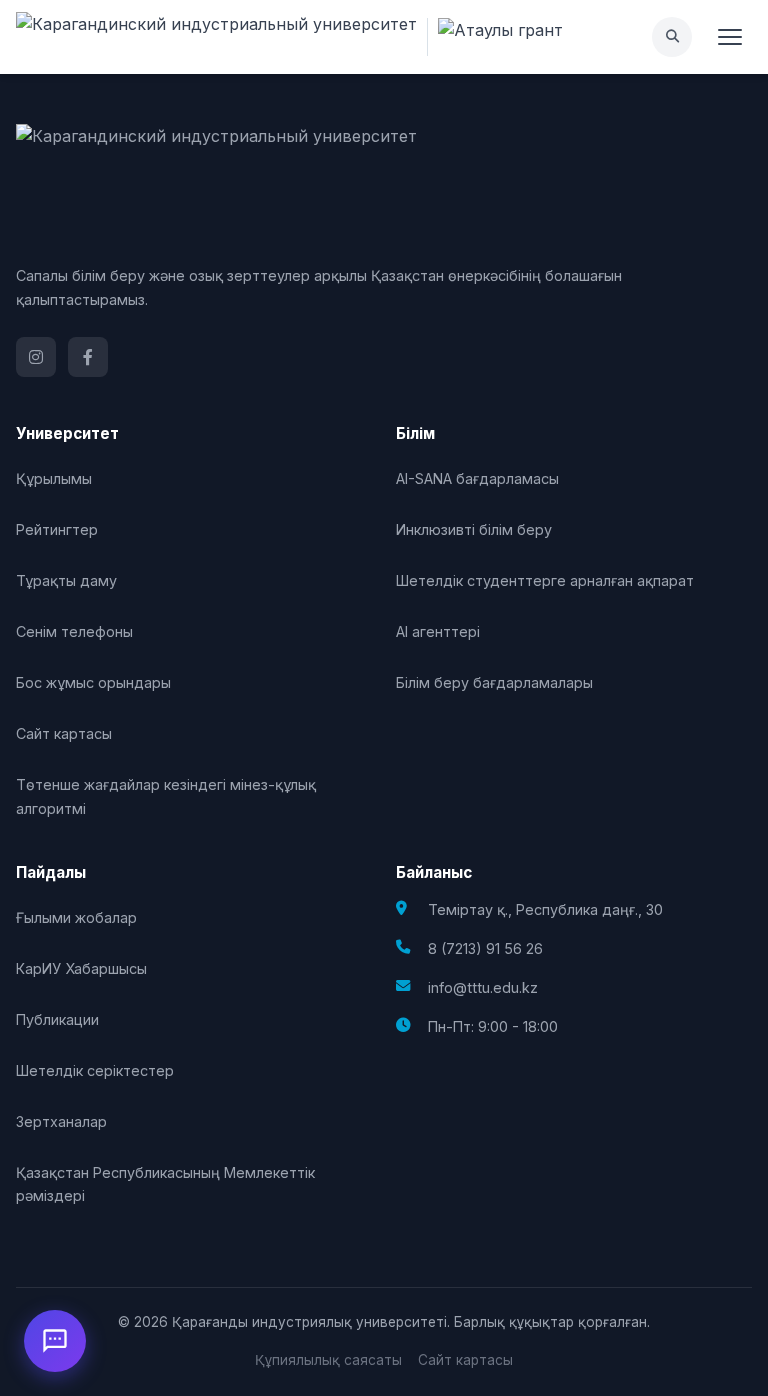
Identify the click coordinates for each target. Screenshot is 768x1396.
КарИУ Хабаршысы (81, 968)
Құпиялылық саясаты (328, 1360)
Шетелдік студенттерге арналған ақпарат (545, 580)
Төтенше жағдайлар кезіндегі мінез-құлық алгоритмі (166, 796)
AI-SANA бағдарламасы (477, 478)
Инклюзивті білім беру (474, 529)
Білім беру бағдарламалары (494, 682)
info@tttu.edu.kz (483, 987)
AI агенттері (438, 631)
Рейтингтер (57, 529)
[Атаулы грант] (495, 37)
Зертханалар (61, 1121)
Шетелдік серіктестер (95, 1070)
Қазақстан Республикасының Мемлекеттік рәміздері (165, 1184)
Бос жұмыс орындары (93, 682)
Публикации (57, 1019)
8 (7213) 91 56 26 (485, 948)
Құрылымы (54, 478)
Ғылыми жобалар (76, 917)
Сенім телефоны (74, 631)
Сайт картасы (64, 733)
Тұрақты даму (66, 580)
